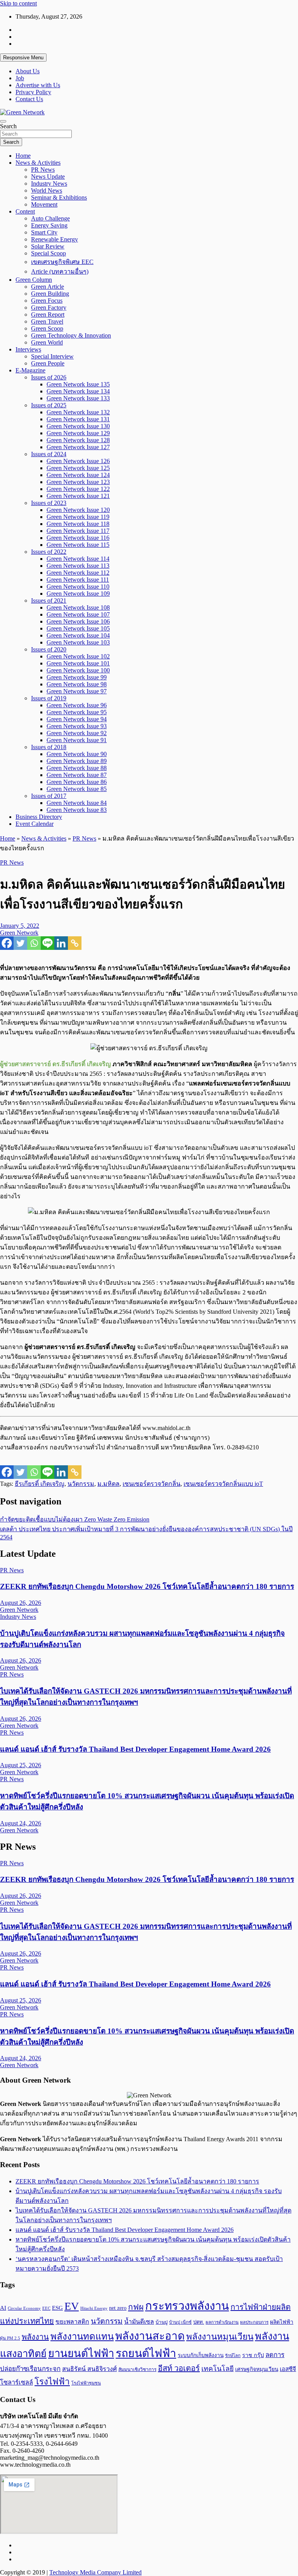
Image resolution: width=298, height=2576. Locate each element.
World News (47, 190)
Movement (44, 204)
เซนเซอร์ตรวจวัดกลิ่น (152, 1484)
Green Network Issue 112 (78, 573)
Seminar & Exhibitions (59, 197)
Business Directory (39, 817)
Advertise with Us (38, 85)
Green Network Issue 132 (78, 412)
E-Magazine (30, 370)
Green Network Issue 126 (78, 461)
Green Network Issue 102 (78, 656)
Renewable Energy (55, 239)
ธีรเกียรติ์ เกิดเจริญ (40, 1484)
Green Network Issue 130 (78, 426)
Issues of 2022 (49, 552)
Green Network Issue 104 (78, 635)
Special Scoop (49, 253)
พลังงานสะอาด (150, 2336)
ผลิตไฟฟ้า (282, 2322)
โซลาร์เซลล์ (16, 2382)
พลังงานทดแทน (82, 2336)
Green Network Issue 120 (78, 510)
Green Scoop (47, 328)
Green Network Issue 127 (78, 447)
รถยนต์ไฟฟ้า (146, 2353)
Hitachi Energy (94, 2308)
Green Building (50, 294)
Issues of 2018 (49, 747)
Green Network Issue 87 (77, 775)
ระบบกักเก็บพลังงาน (201, 2355)
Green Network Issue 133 (78, 398)
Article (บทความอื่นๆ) (60, 271)
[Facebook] (7, 943)
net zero (118, 2308)
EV (72, 2306)
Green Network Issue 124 (78, 475)
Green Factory (49, 308)
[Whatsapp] (34, 943)
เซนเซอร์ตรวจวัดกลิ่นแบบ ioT (223, 1484)
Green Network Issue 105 (78, 628)
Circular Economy (24, 2308)
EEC (46, 2308)
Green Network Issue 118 (78, 524)
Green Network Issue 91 (77, 740)
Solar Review (48, 246)
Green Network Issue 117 (78, 531)
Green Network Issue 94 (77, 719)
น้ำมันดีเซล (139, 2322)
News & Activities (38, 163)
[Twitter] (20, 943)
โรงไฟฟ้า (52, 2382)
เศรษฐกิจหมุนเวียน (257, 2369)
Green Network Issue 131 (78, 419)
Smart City (44, 232)
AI (3, 2308)
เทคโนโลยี (217, 2369)
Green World (47, 342)
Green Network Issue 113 (78, 566)
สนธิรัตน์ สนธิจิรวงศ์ (89, 2369)
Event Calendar (35, 824)
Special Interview (52, 356)
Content (25, 211)
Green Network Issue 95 (77, 712)
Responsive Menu (23, 58)
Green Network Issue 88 (77, 768)
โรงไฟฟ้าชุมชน (86, 2383)
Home (23, 156)
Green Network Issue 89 (77, 761)
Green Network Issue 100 (78, 670)
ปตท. (199, 2322)
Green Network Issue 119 (78, 517)
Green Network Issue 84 (77, 803)
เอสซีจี (288, 2369)
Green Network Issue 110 (78, 587)
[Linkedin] (61, 943)
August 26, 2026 (21, 1603)
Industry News (49, 184)
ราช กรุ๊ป (253, 2355)
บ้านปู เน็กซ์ (180, 2322)
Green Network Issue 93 (77, 726)
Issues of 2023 (49, 503)
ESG (57, 2308)
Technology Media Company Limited (95, 2572)
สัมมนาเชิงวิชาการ (137, 2369)
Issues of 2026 (49, 377)
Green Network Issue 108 (78, 607)
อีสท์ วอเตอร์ (179, 2368)
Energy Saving (49, 225)
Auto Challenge (50, 218)
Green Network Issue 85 (77, 789)
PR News (43, 170)
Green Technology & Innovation (71, 335)
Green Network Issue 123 (78, 482)
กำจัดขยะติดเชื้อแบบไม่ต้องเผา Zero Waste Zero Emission (75, 1519)
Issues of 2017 (49, 796)
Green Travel (47, 321)
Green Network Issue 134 (78, 391)
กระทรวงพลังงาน (187, 2306)
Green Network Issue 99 (77, 677)
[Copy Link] (75, 943)
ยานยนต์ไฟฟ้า (81, 2354)
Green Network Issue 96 (77, 705)
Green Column (34, 280)
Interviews (28, 349)
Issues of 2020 (49, 649)
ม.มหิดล (108, 1484)
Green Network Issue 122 (78, 489)
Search (8, 126)
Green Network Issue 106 (78, 621)
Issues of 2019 (49, 698)
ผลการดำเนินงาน (222, 2322)
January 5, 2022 (20, 926)
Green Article (48, 287)
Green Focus (47, 301)
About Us (28, 71)
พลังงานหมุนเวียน (220, 2337)
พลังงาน (35, 2337)
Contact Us (29, 99)
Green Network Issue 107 (78, 614)
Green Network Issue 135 (78, 384)
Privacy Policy (33, 92)
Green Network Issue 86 (77, 782)
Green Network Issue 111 (78, 580)
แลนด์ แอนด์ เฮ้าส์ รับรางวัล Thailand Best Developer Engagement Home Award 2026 (135, 1749)
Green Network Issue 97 (77, 691)
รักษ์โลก (233, 2355)
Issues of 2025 (49, 405)
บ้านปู (162, 2322)
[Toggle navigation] (3, 121)
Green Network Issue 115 (78, 545)
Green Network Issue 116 (78, 538)
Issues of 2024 (49, 454)
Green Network (19, 933)
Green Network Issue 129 (78, 433)
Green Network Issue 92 (77, 733)
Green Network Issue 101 (78, 663)
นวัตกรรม (81, 1484)
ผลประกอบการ (254, 2322)
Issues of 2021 (49, 600)
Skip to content (18, 3)
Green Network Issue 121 (78, 496)
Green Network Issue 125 (78, 468)
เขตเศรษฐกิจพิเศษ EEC (62, 262)
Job (20, 78)
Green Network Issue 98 (77, 684)
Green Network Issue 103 (78, 642)
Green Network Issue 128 (78, 440)
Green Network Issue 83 (77, 810)
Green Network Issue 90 (77, 754)
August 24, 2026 (21, 1823)
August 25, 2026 (21, 1765)
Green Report (48, 314)
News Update (48, 177)
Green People (48, 363)
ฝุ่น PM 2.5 (10, 2338)
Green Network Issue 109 (78, 594)
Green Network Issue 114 (78, 559)
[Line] (48, 943)
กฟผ (136, 2307)
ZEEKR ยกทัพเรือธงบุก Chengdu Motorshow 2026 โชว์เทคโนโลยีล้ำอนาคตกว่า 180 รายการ (147, 1586)
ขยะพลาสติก (72, 2322)
